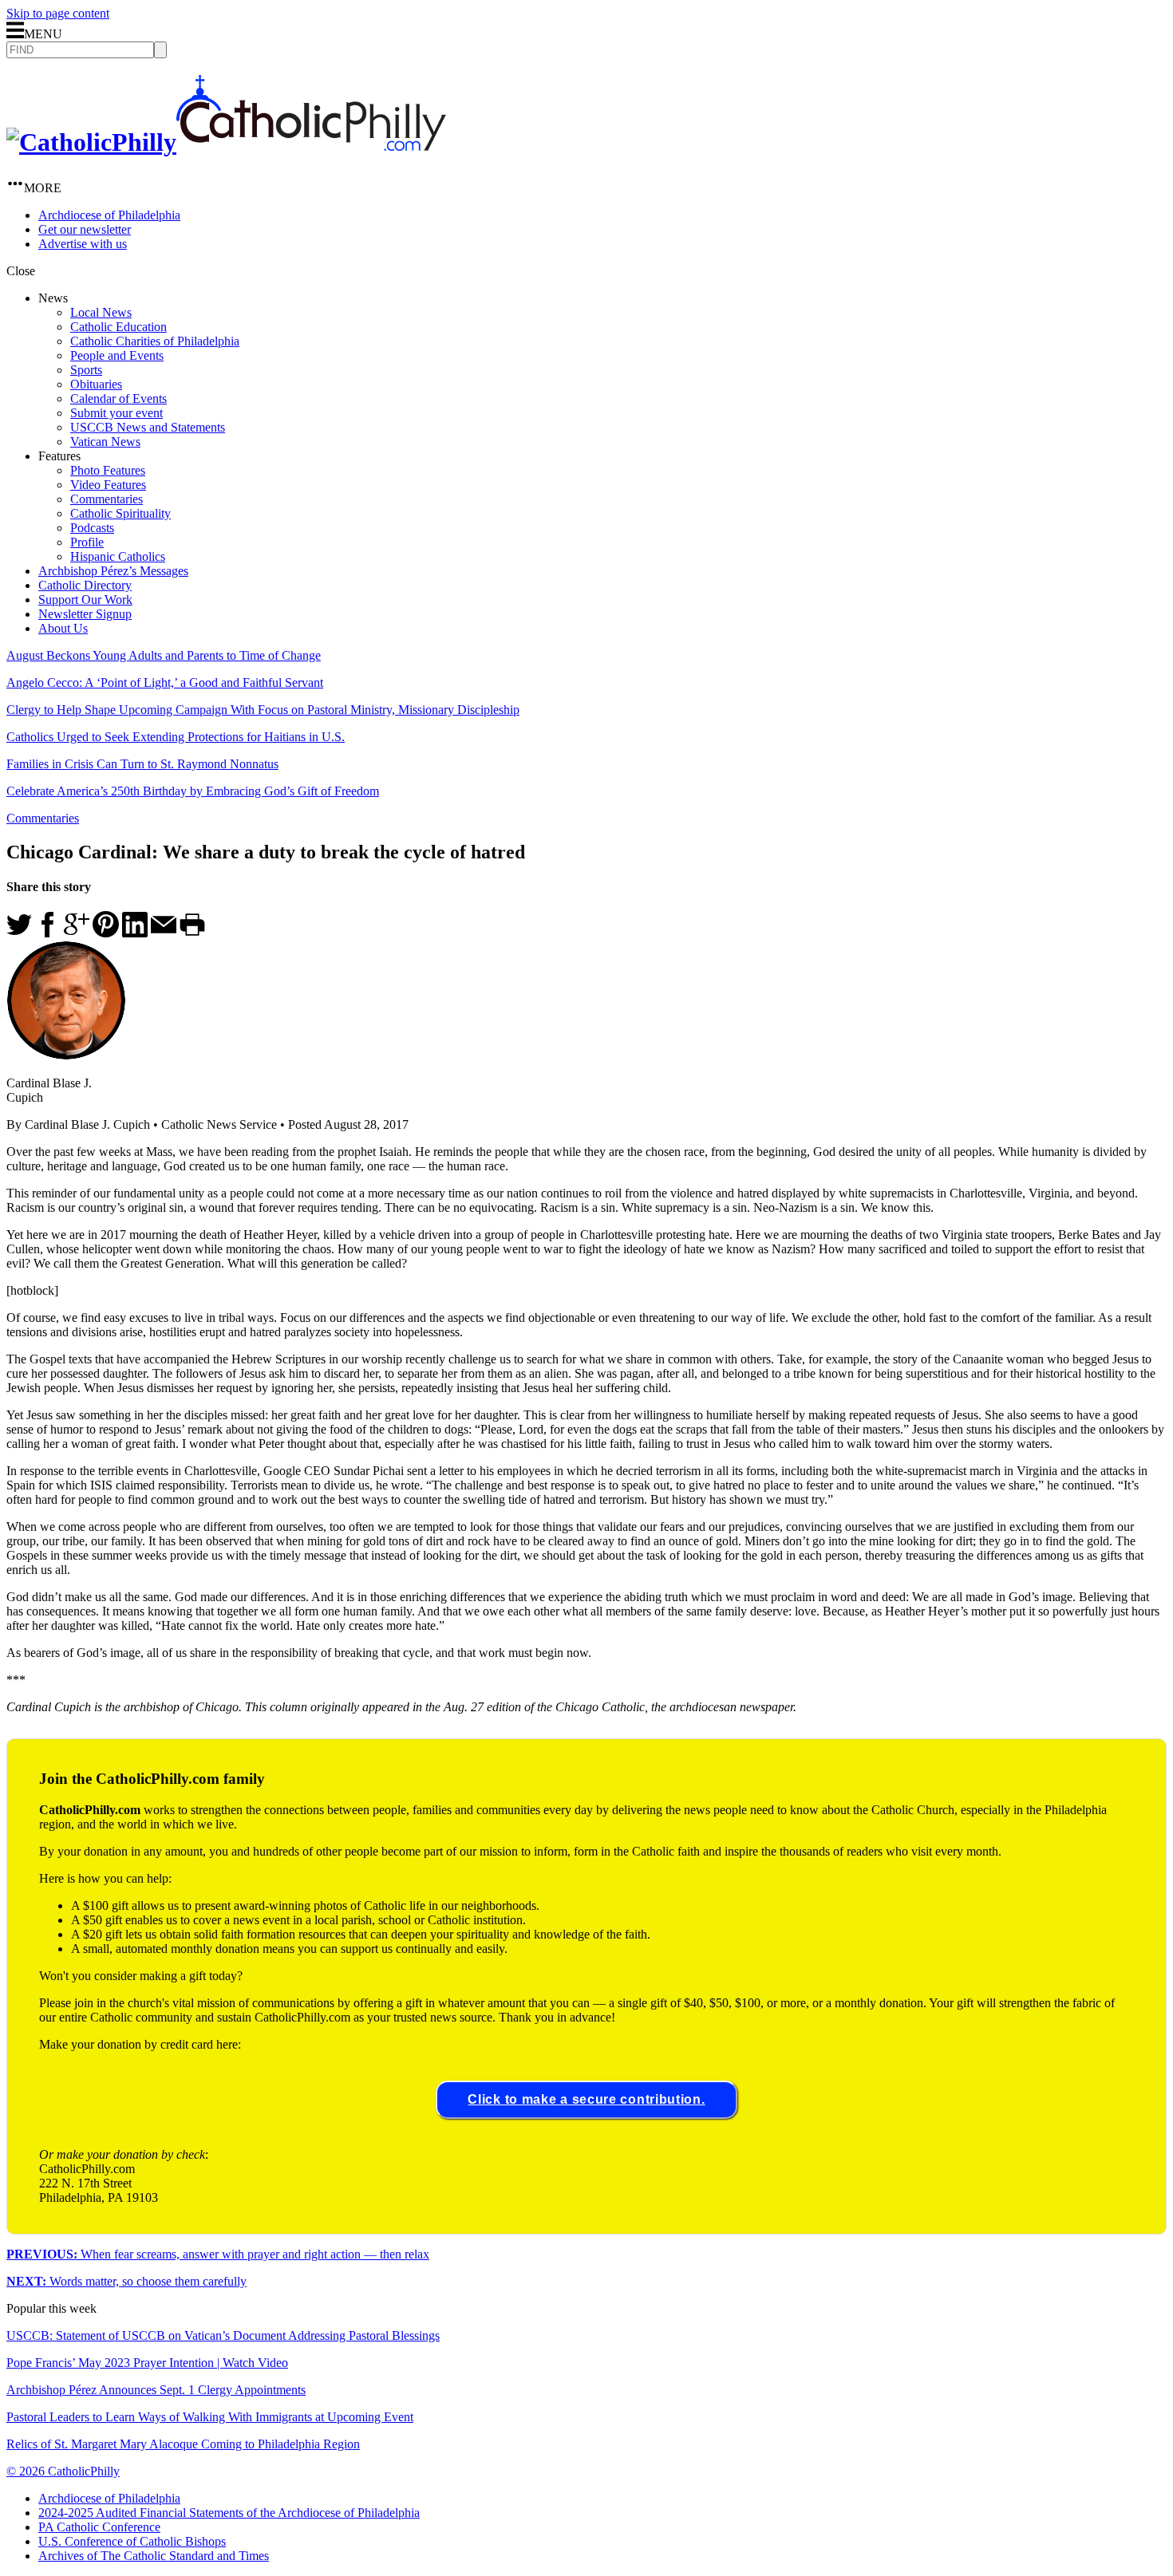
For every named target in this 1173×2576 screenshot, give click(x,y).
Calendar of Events (118, 398)
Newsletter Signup (85, 614)
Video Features (108, 485)
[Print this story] (192, 933)
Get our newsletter (85, 229)
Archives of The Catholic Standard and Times (154, 2556)
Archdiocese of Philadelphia (109, 215)
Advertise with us (83, 244)
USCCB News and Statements (148, 427)
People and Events (117, 355)
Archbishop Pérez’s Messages (113, 571)
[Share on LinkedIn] (135, 933)
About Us (63, 628)
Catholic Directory (85, 585)
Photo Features (108, 470)
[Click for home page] (226, 142)
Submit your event (117, 413)
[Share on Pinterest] (106, 933)
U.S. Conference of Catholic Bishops (132, 2541)
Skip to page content (58, 13)
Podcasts (92, 528)
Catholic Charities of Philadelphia (155, 341)
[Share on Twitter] (19, 933)
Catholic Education (118, 327)
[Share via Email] (164, 933)
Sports (86, 370)
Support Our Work (85, 600)
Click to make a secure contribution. (586, 2099)
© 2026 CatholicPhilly (63, 2471)
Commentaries (107, 499)
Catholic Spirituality (120, 513)
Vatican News (105, 442)
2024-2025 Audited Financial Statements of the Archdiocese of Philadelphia (229, 2513)
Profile (87, 542)
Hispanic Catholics (118, 556)
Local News (101, 312)
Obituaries (96, 384)
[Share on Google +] (77, 933)
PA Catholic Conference (99, 2527)
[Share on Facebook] (48, 933)
